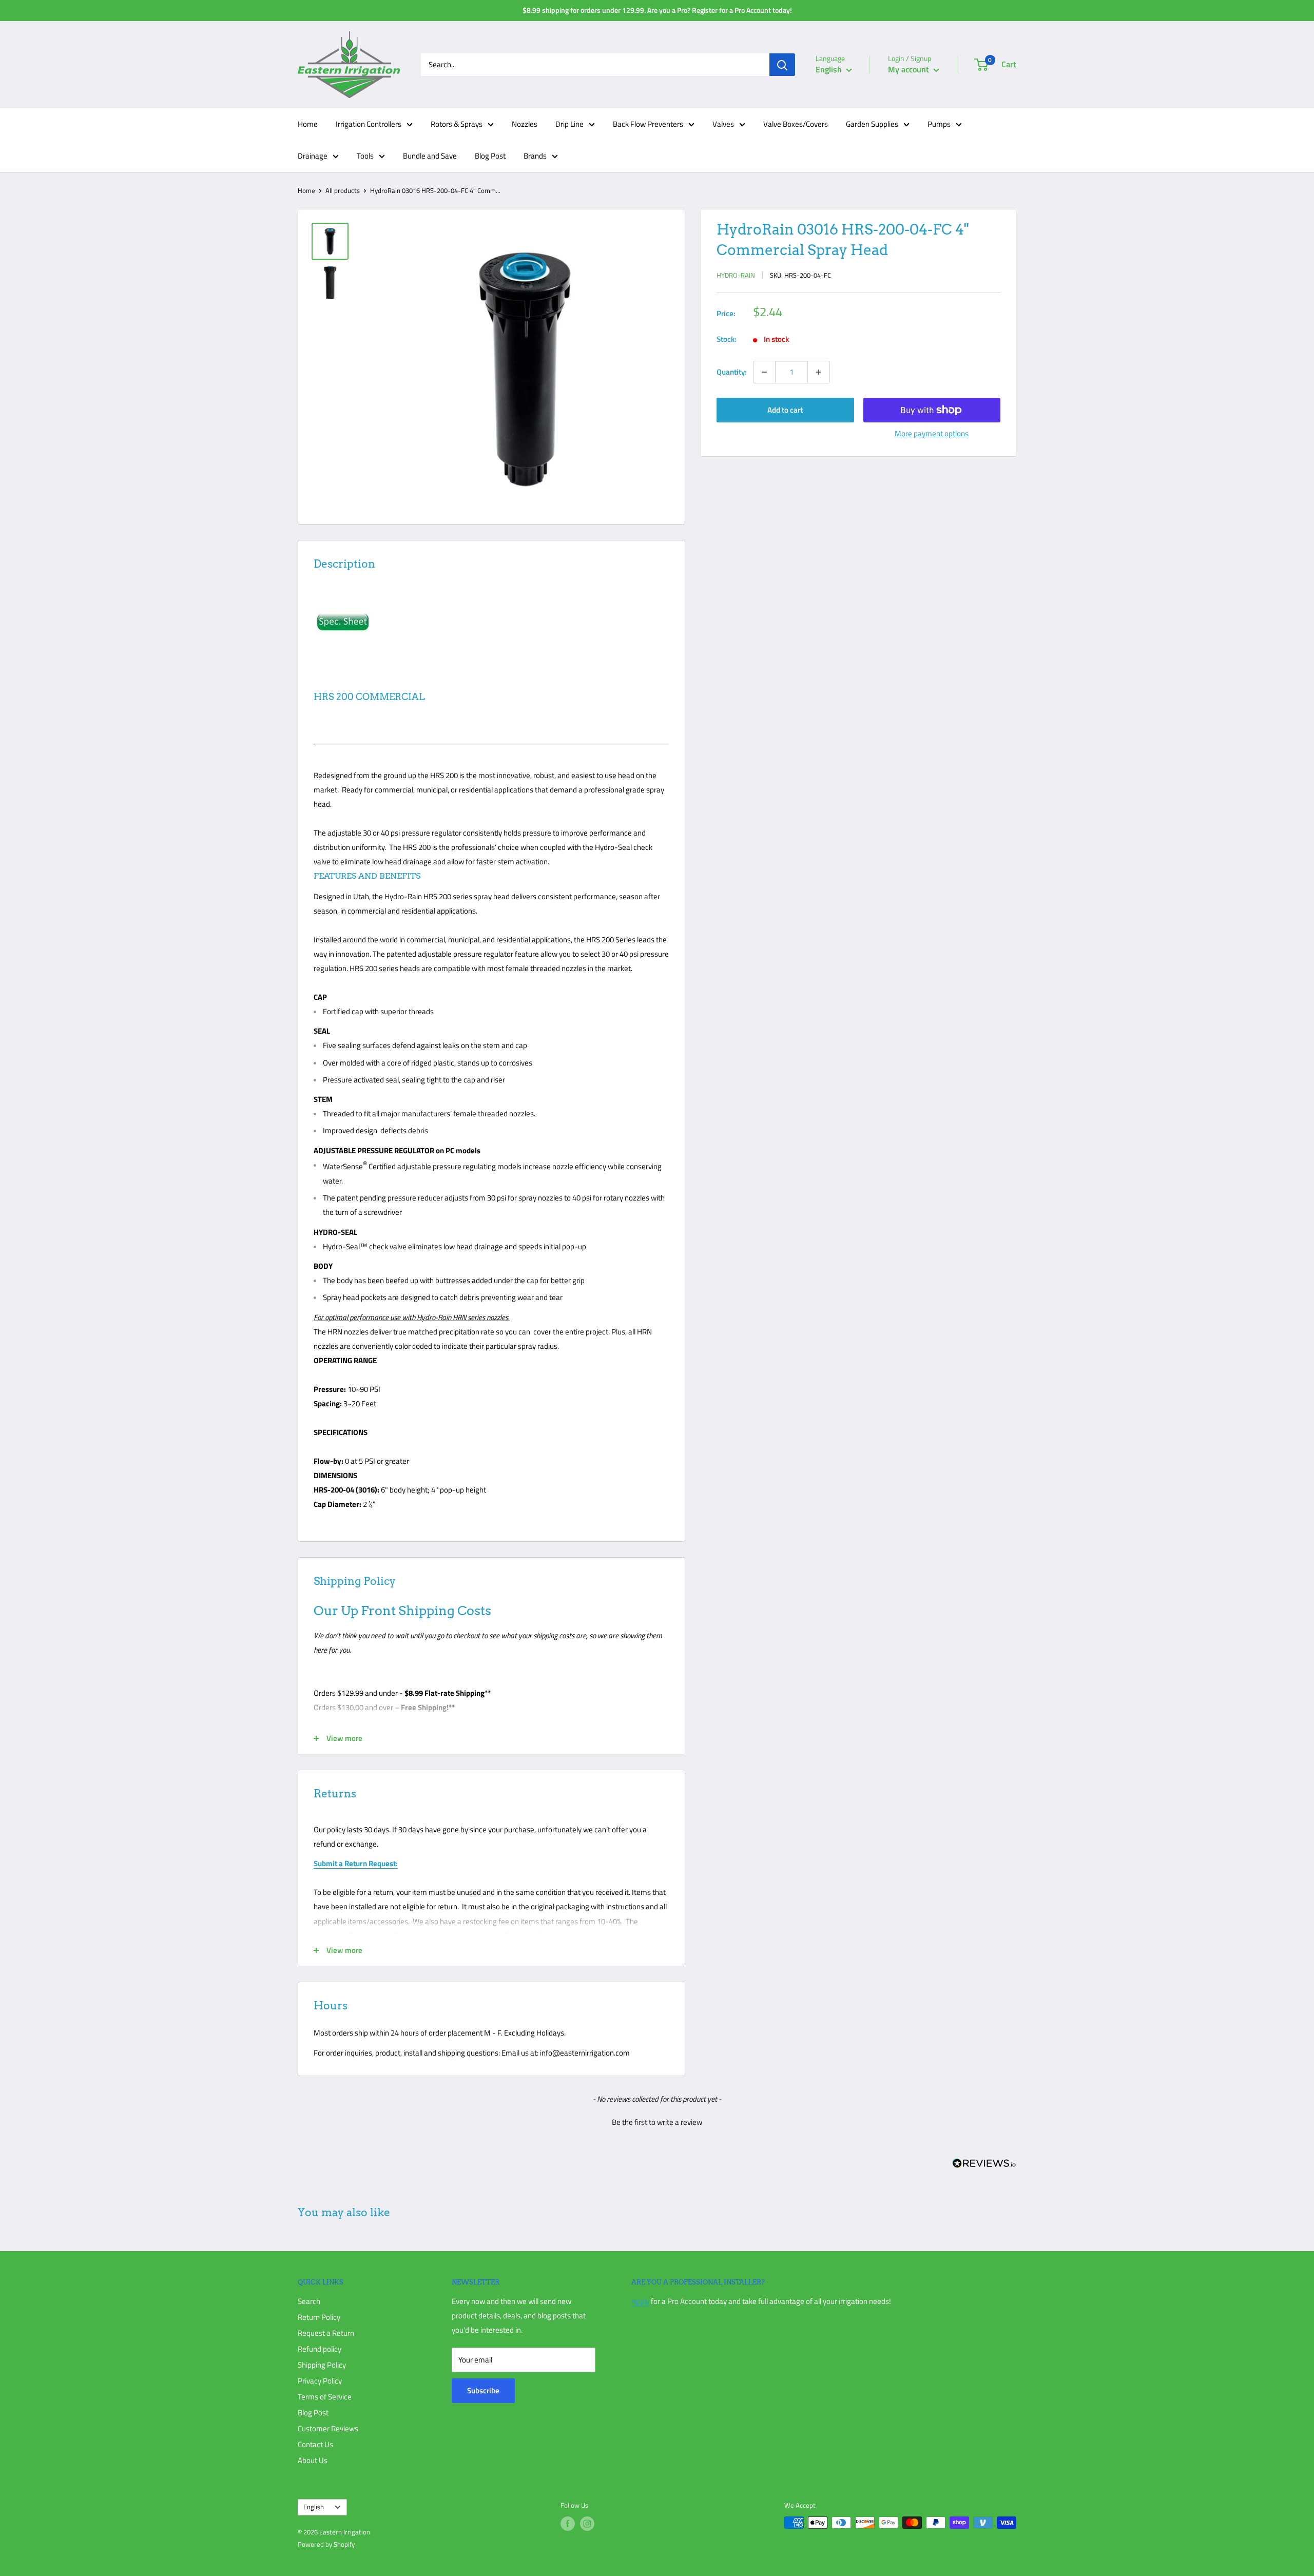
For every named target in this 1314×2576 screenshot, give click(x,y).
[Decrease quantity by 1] (764, 372)
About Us (313, 2460)
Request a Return (326, 2333)
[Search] (782, 65)
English (314, 2507)
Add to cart (785, 410)
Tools (365, 156)
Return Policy (319, 2317)
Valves (723, 124)
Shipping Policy (322, 2365)
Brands (535, 156)
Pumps (939, 124)
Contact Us (315, 2444)
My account (910, 69)
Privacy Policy (320, 2381)
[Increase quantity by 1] (819, 372)
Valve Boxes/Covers (796, 124)
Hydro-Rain (736, 275)
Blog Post (490, 156)
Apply (640, 2301)
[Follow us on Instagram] (587, 2524)
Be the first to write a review (657, 2122)
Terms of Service (325, 2397)
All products (343, 190)
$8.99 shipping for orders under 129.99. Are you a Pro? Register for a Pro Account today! (657, 10)
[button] (657, 2121)
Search (309, 2301)
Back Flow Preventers (648, 124)
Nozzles (525, 124)
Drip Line (569, 124)
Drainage (313, 156)
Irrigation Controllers (369, 124)
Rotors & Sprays (457, 124)
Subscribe (483, 2390)
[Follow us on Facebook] (568, 2524)
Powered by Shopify (326, 2544)
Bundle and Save (430, 156)
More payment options (932, 433)
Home (308, 124)
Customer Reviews (328, 2428)
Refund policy (320, 2349)
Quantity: (732, 372)
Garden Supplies (872, 124)
